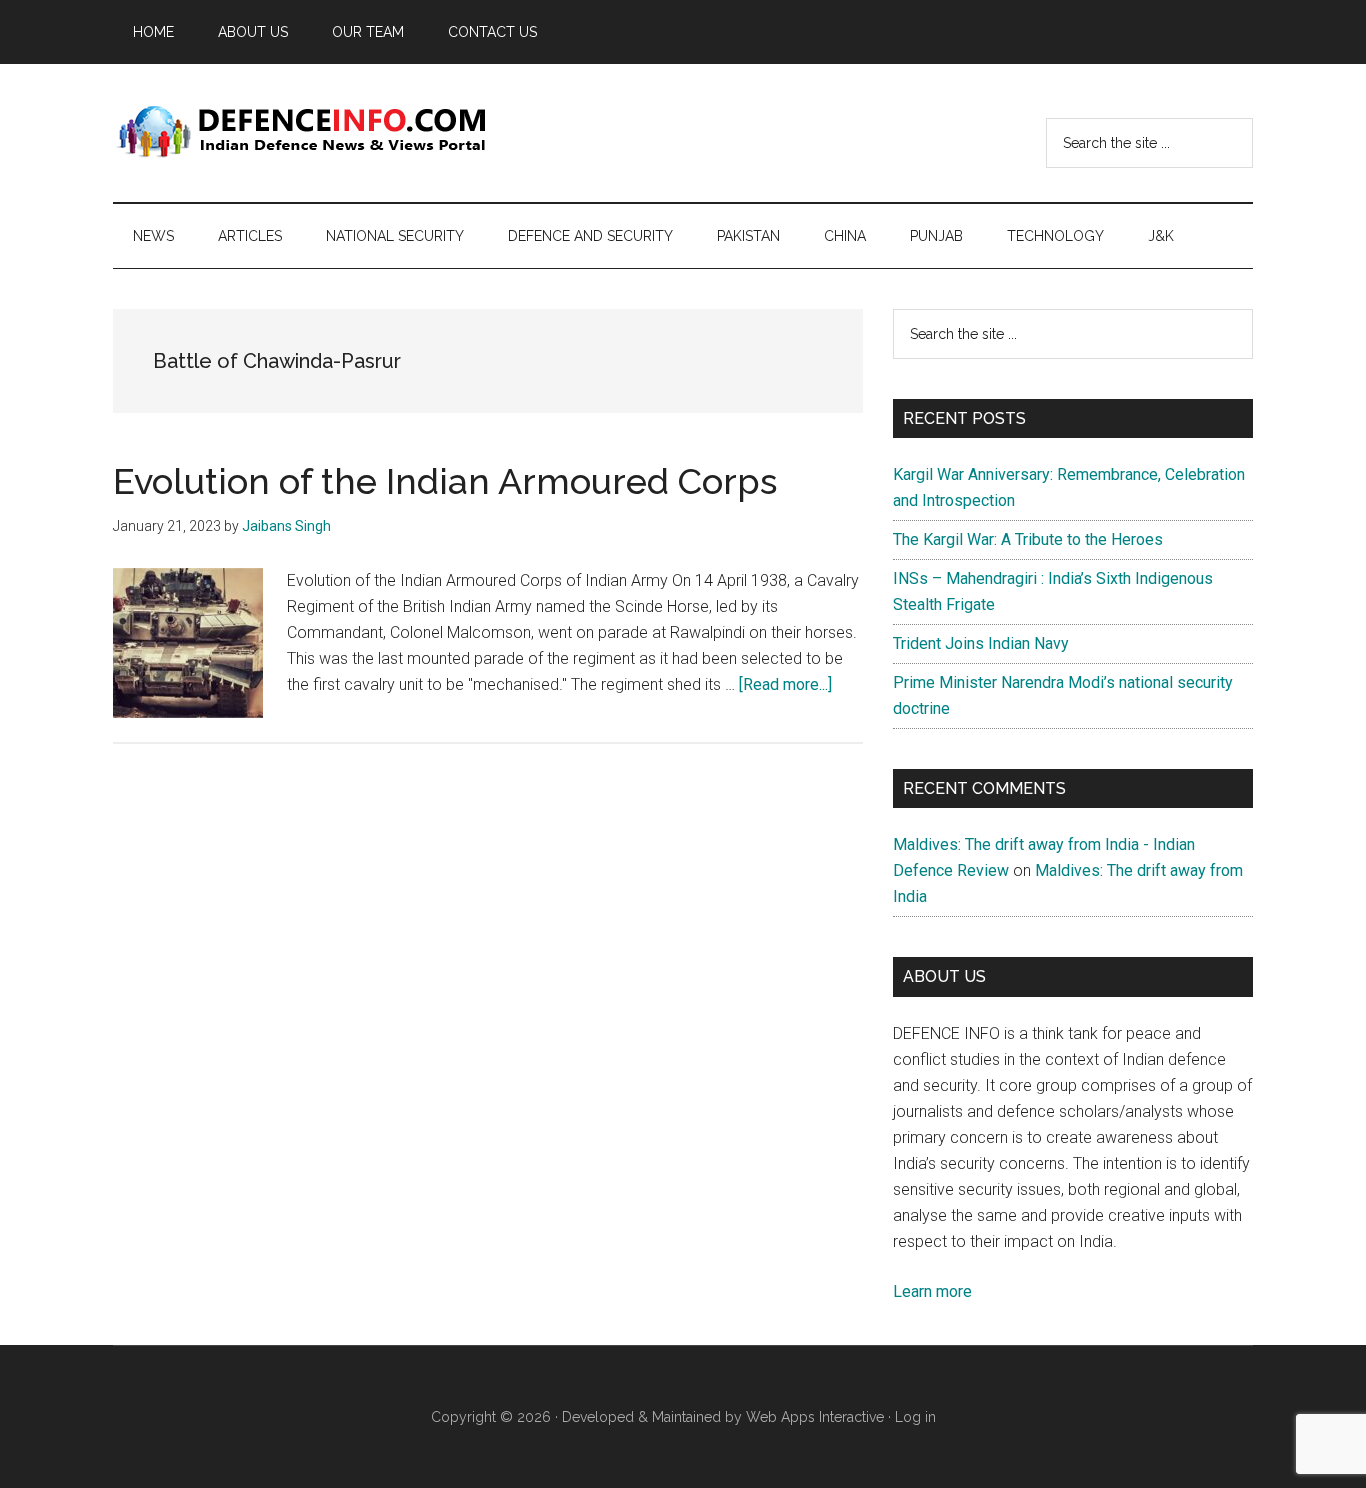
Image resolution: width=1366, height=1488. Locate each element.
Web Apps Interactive (815, 1417)
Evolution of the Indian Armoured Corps (445, 481)
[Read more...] (785, 684)
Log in (915, 1417)
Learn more (932, 1291)
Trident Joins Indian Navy (981, 643)
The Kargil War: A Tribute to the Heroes (1028, 539)
